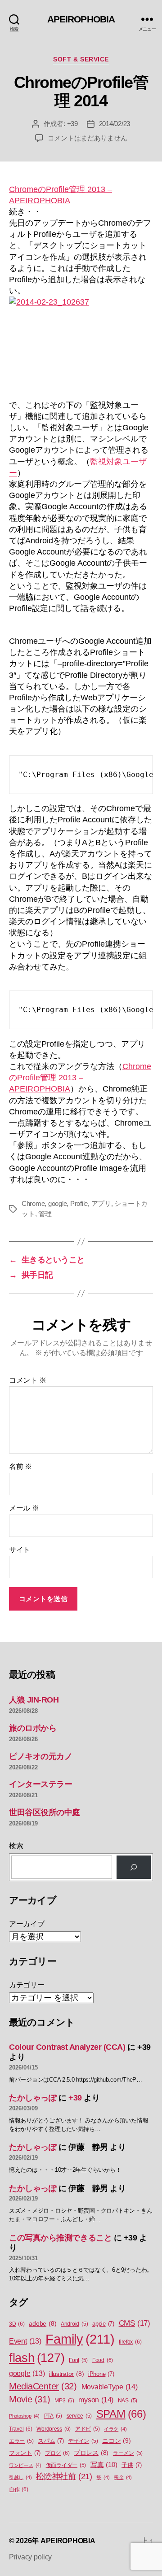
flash (37, 2358)
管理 (45, 1214)
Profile (79, 1203)
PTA (53, 2416)
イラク (115, 2429)
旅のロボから (33, 1728)
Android (74, 2324)
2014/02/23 (115, 124)
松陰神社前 (64, 2476)
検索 (16, 1846)
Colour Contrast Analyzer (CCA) (67, 2047)
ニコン (116, 2441)
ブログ (57, 2453)
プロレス (91, 2453)
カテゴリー (27, 1985)
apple (103, 2324)
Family (80, 2339)
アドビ (87, 2429)
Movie (30, 2399)
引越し (20, 2477)
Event (25, 2341)
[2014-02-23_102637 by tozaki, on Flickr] (81, 342)
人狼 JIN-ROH (34, 1700)
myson (96, 2400)
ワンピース (25, 2465)
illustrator (66, 2374)
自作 (19, 2489)
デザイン (83, 2441)
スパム (51, 2441)
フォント (25, 2453)
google (57, 1203)
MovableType (110, 2387)
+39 (72, 124)
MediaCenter (43, 2386)
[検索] (134, 1867)
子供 (132, 2465)
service (79, 2416)
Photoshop (24, 2416)
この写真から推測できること (60, 2238)
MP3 (64, 2401)
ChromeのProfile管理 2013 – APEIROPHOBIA (80, 1078)
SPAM (121, 2414)
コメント (27, 1380)
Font (78, 2360)
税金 (123, 2477)
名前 (20, 1466)
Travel (21, 2429)
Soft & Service (81, 59)
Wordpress (54, 2429)
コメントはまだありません (88, 138)
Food (103, 2360)
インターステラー (40, 1784)
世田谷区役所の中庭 (45, 1812)
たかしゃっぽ (33, 2098)
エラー (21, 2441)
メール (24, 1508)
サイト (20, 1550)
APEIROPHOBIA (81, 19)
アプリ (101, 1203)
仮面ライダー (66, 2465)
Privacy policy (30, 2557)
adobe (43, 2324)
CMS (135, 2323)
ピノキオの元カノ (40, 1756)
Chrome (33, 1203)
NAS (128, 2401)
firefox (130, 2342)
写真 (104, 2465)
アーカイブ (27, 1924)
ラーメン (128, 2453)
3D (17, 2324)
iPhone (101, 2374)
